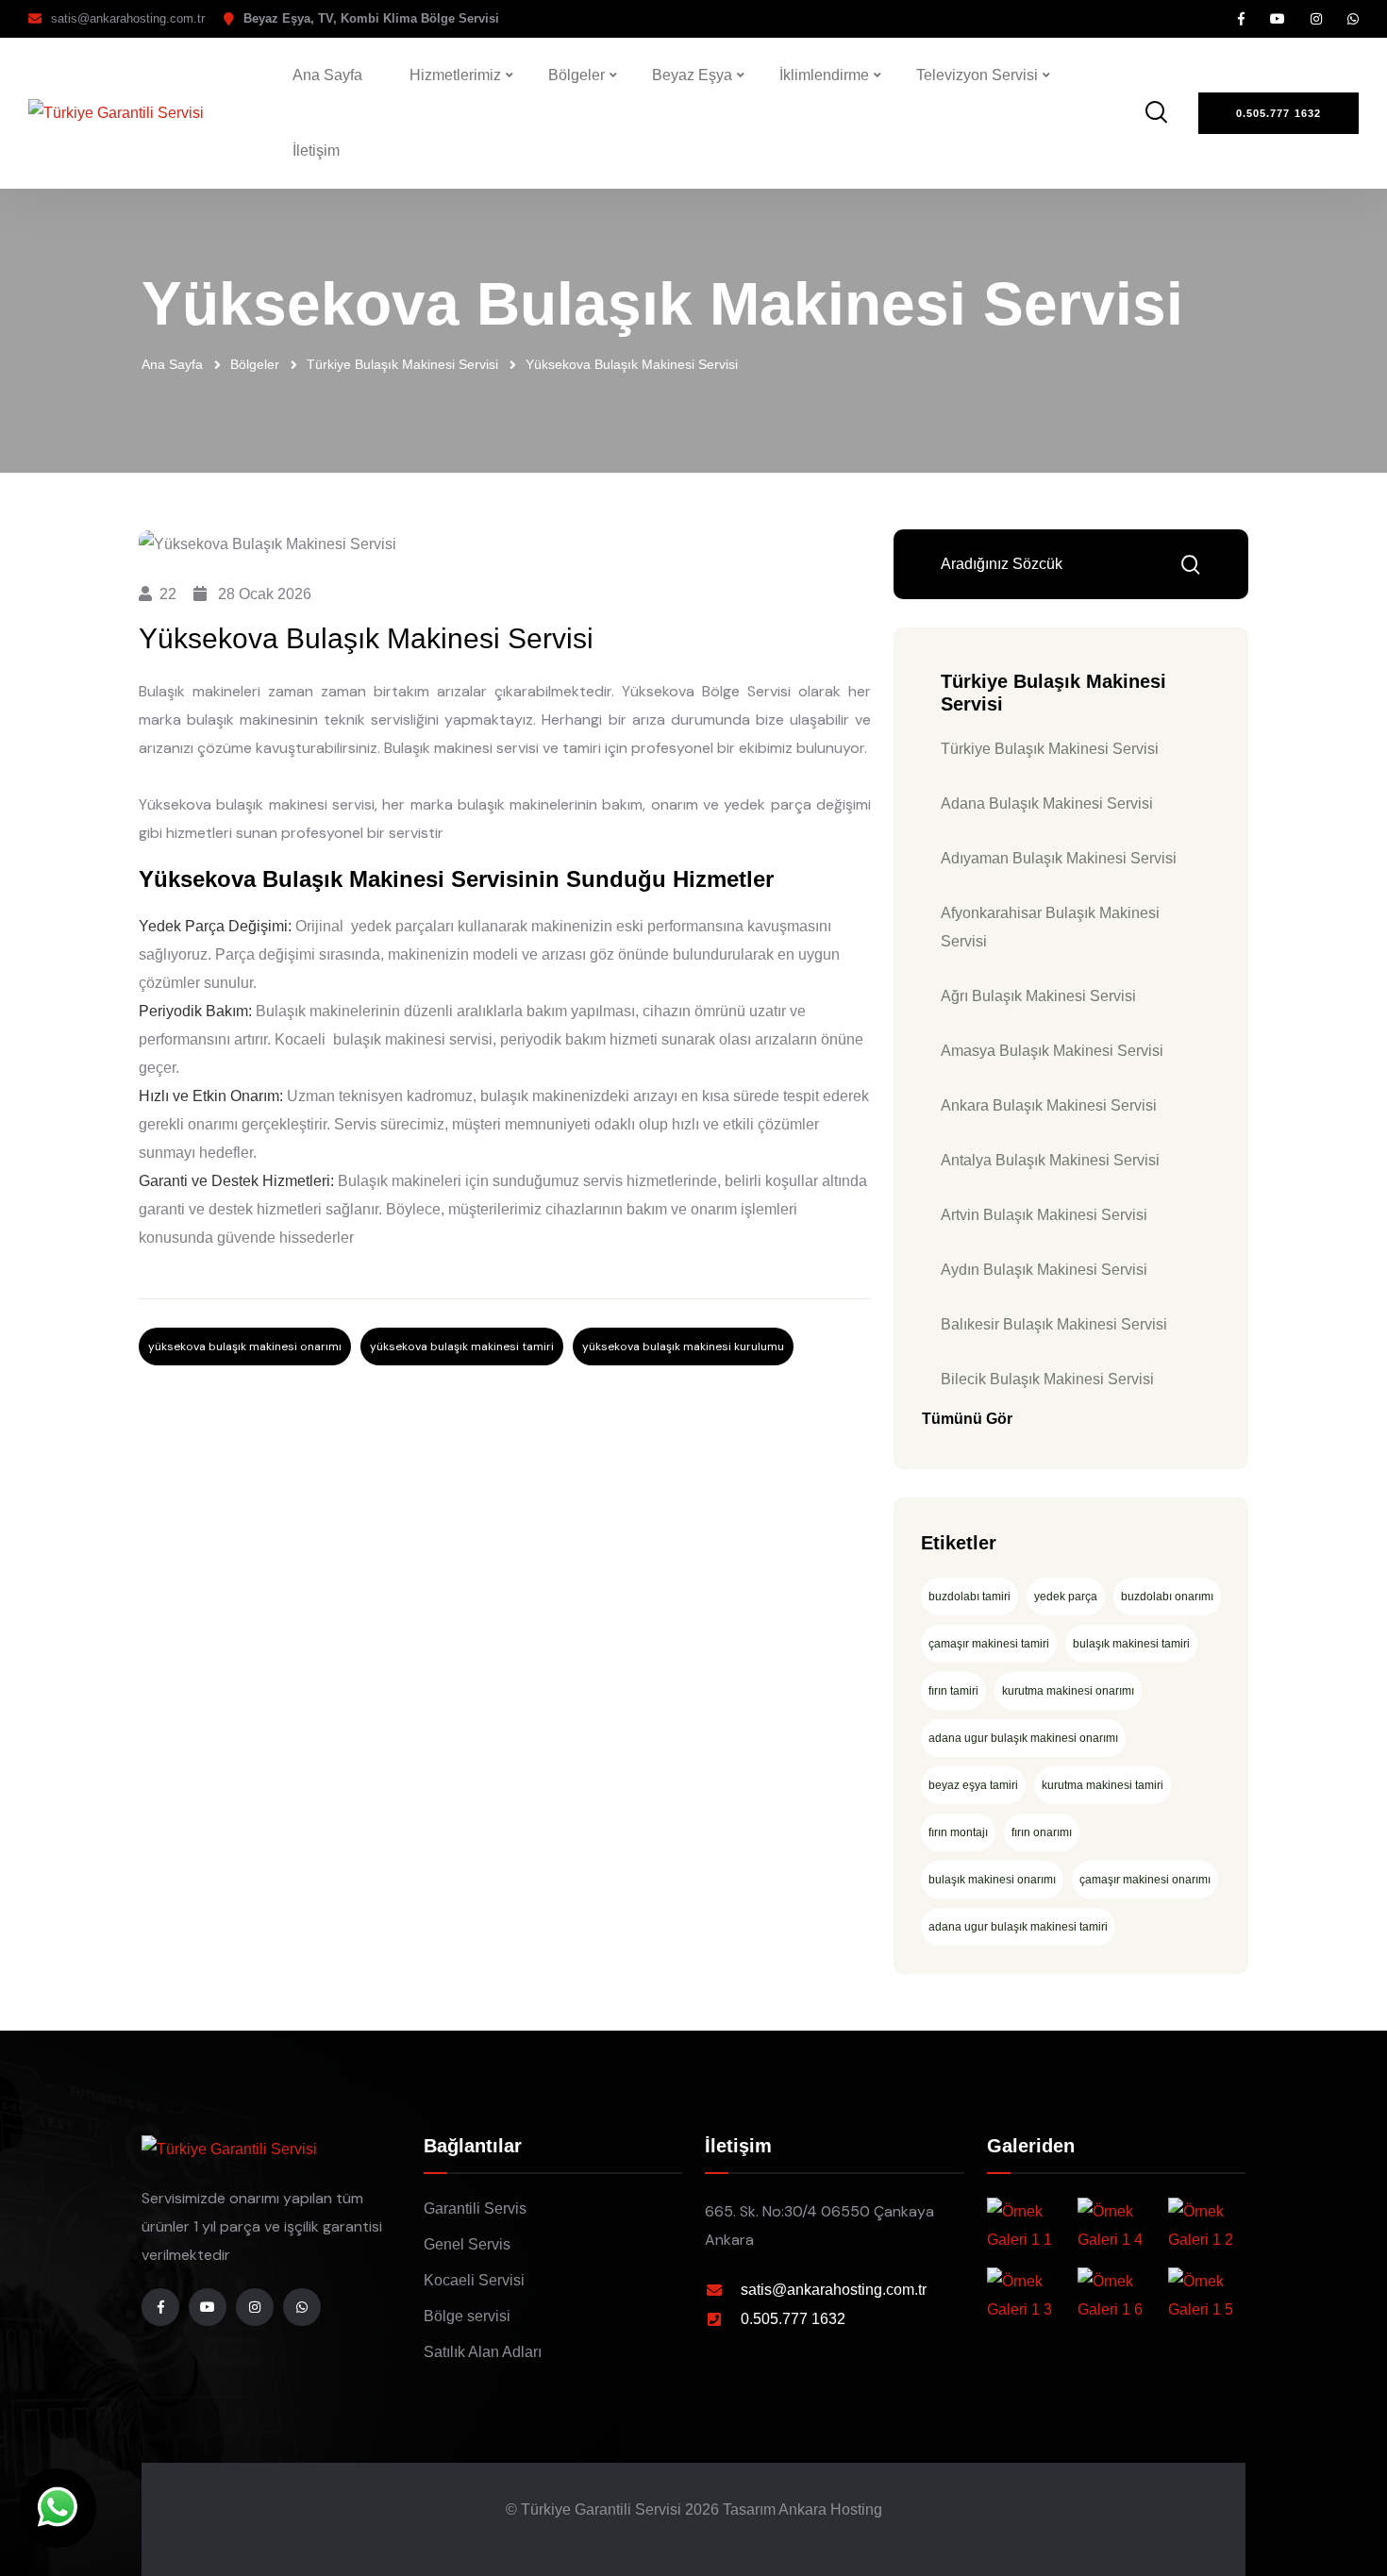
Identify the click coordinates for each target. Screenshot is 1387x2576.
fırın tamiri (953, 1691)
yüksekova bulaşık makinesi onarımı (245, 1347)
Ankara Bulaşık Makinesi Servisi (1049, 1105)
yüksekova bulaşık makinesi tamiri (462, 1347)
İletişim (316, 151)
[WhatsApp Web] (58, 2508)
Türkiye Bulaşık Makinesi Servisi (402, 364)
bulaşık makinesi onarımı (992, 1880)
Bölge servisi (467, 2316)
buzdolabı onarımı (1167, 1597)
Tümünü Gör (967, 1419)
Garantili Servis (475, 2208)
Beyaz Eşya (692, 75)
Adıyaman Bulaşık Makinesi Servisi (1059, 858)
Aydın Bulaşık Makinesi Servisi (1044, 1270)
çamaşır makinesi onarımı (1145, 1880)
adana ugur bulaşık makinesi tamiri (1018, 1927)
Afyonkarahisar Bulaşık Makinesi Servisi (1050, 927)
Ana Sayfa (327, 75)
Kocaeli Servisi (474, 2280)
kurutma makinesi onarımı (1068, 1691)
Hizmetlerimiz (455, 75)
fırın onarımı (1042, 1832)
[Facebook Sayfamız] (1241, 19)
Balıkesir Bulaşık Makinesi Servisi (1054, 1324)
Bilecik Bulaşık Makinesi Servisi (1047, 1379)
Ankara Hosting (830, 2509)
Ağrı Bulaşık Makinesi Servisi (1038, 996)
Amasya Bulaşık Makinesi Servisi (1052, 1051)
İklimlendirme (824, 75)
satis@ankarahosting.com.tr (128, 18)
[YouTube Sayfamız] (1278, 19)
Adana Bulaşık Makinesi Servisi (1047, 803)
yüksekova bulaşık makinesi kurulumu (683, 1347)
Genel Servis (467, 2244)
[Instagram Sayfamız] (1316, 19)
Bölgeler (577, 75)
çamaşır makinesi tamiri (989, 1644)
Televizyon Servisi (977, 75)
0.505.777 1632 (793, 2319)
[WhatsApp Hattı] (1353, 19)
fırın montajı (958, 1832)
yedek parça (1066, 1597)
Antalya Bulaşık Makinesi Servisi (1050, 1160)
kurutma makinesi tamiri (1103, 1785)
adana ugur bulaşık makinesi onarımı (1023, 1738)
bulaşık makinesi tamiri (1131, 1644)
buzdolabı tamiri (969, 1597)
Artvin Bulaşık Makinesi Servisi (1044, 1215)
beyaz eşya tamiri (973, 1785)
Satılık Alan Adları (483, 2352)
